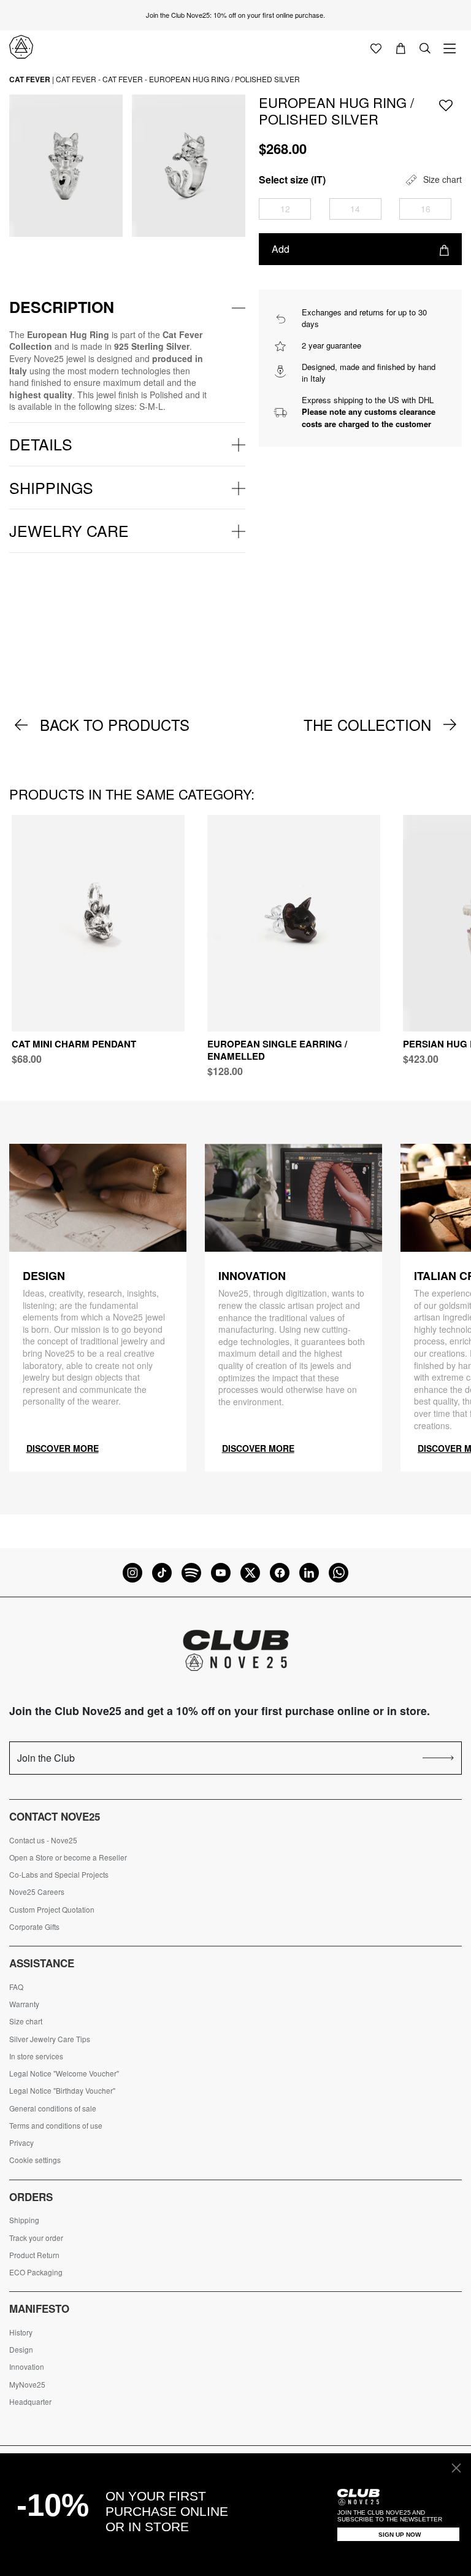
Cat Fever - (78, 79)
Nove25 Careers (37, 1892)
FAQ (16, 1987)
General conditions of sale (53, 2108)
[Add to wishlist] (446, 105)
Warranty (24, 2004)
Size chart (26, 2021)
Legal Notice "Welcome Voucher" (64, 2073)
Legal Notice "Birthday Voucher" (62, 2091)
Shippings (51, 487)
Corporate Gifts (34, 1927)
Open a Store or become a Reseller (68, 1857)
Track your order (36, 2238)
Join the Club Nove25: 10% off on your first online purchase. (235, 15)
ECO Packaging (36, 2272)
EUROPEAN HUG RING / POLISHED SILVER (224, 79)
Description (62, 307)
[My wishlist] (376, 47)
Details (41, 444)
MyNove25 (27, 2385)
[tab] (127, 307)
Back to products (115, 725)
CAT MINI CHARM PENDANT (74, 1044)
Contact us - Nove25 (43, 1840)
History (21, 2332)
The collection (367, 725)
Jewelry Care (69, 530)
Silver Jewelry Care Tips (50, 2039)
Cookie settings (35, 2160)
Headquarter (30, 2402)
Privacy (21, 2143)
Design (21, 2350)
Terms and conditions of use (56, 2126)
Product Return (34, 2255)
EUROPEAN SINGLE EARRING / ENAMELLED (277, 1050)
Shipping (24, 2220)
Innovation (27, 2367)
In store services (36, 2056)
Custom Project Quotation (52, 1910)
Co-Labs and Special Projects (59, 1875)
